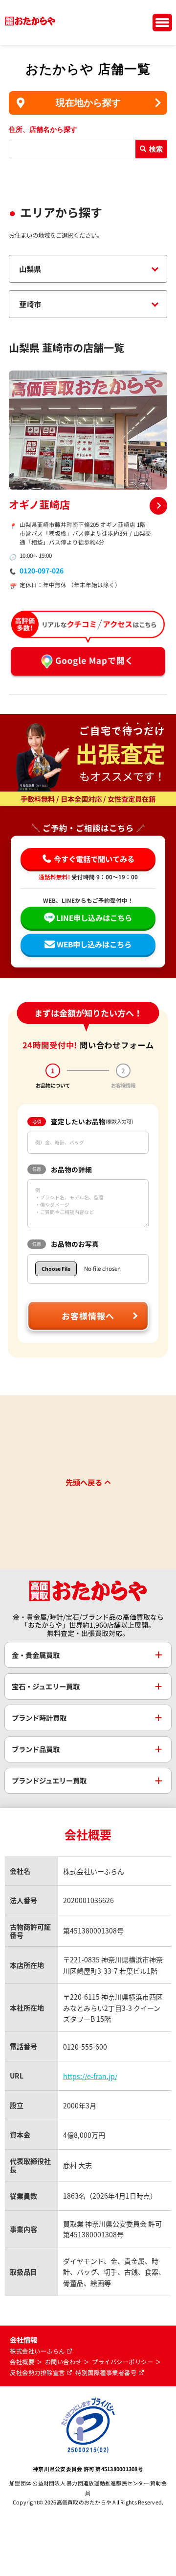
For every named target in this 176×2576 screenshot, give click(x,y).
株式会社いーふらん (37, 2351)
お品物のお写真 (66, 1244)
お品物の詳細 (62, 1169)
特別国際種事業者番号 (106, 2373)
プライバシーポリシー (122, 2362)
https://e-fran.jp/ (90, 2076)
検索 (156, 149)
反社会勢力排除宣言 (37, 2373)
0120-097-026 (42, 570)
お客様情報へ (88, 1316)
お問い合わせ (63, 2362)
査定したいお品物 (83, 1121)
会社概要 (22, 2362)
